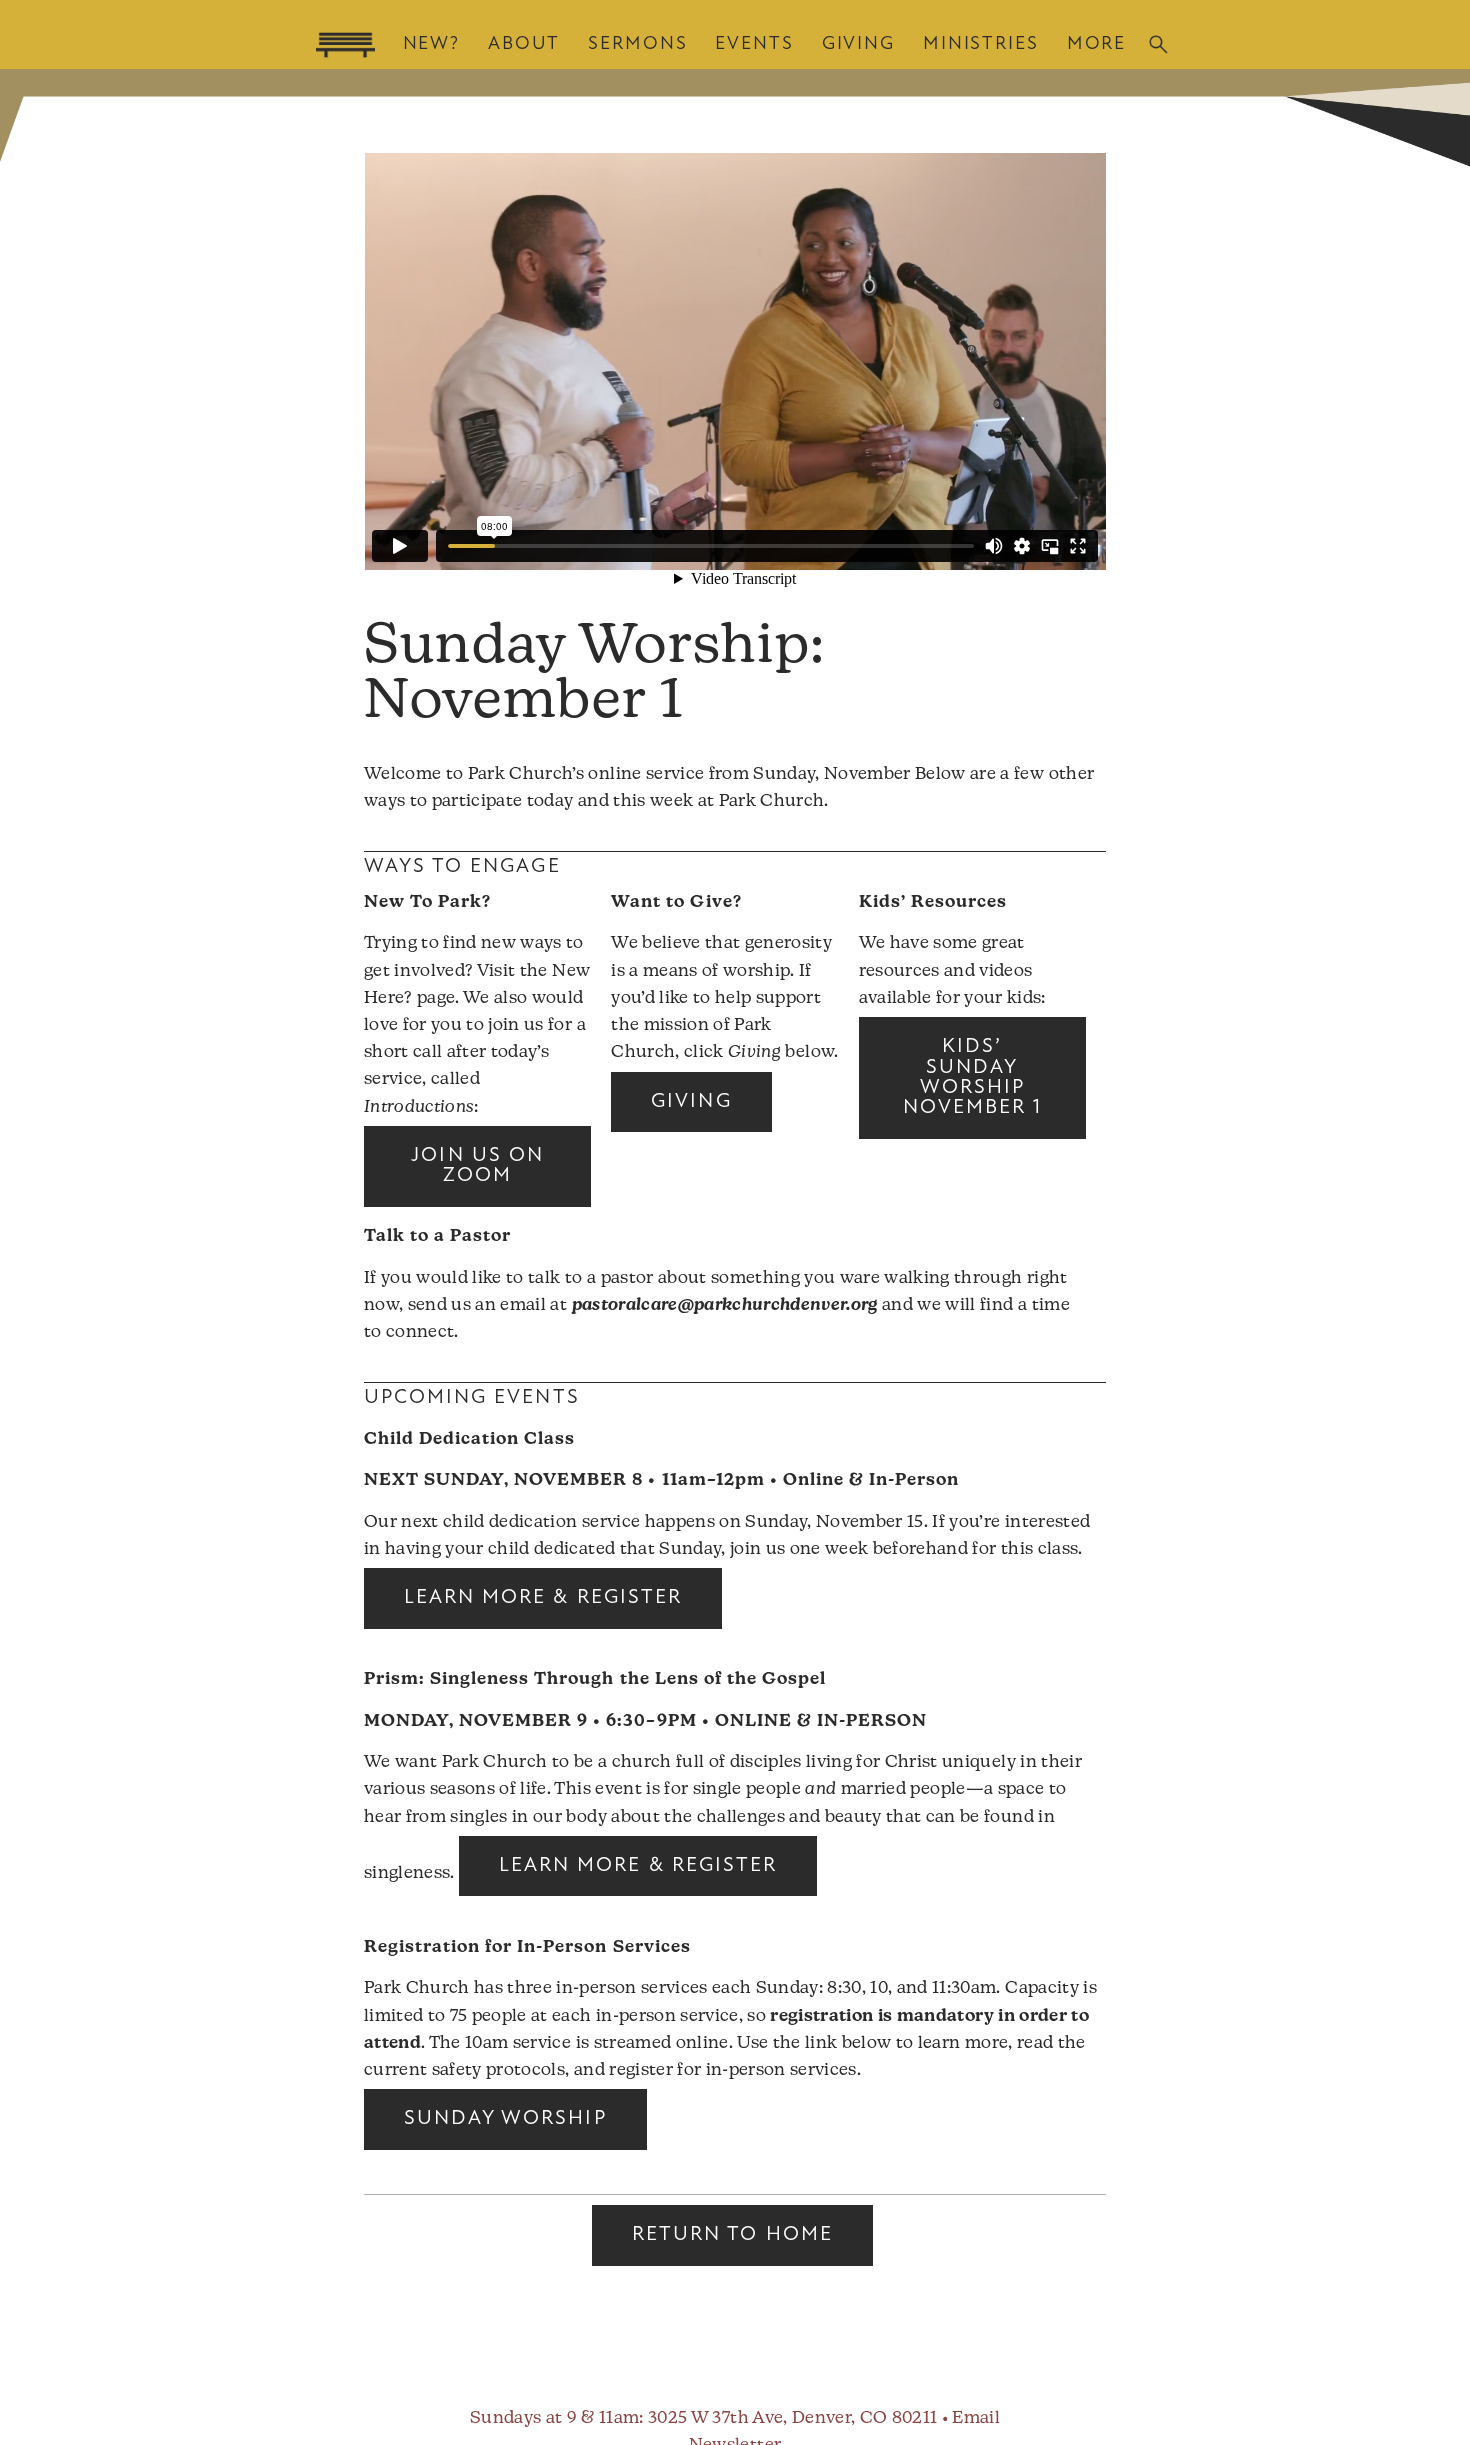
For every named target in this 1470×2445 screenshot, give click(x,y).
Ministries (981, 44)
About (524, 44)
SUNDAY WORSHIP (505, 2119)
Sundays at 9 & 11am (554, 2418)
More (1096, 44)
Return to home (732, 2235)
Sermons (637, 44)
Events (754, 44)
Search (1158, 44)
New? (431, 44)
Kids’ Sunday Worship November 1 (972, 1077)
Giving (858, 44)
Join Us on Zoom (477, 1166)
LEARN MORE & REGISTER (543, 1598)
